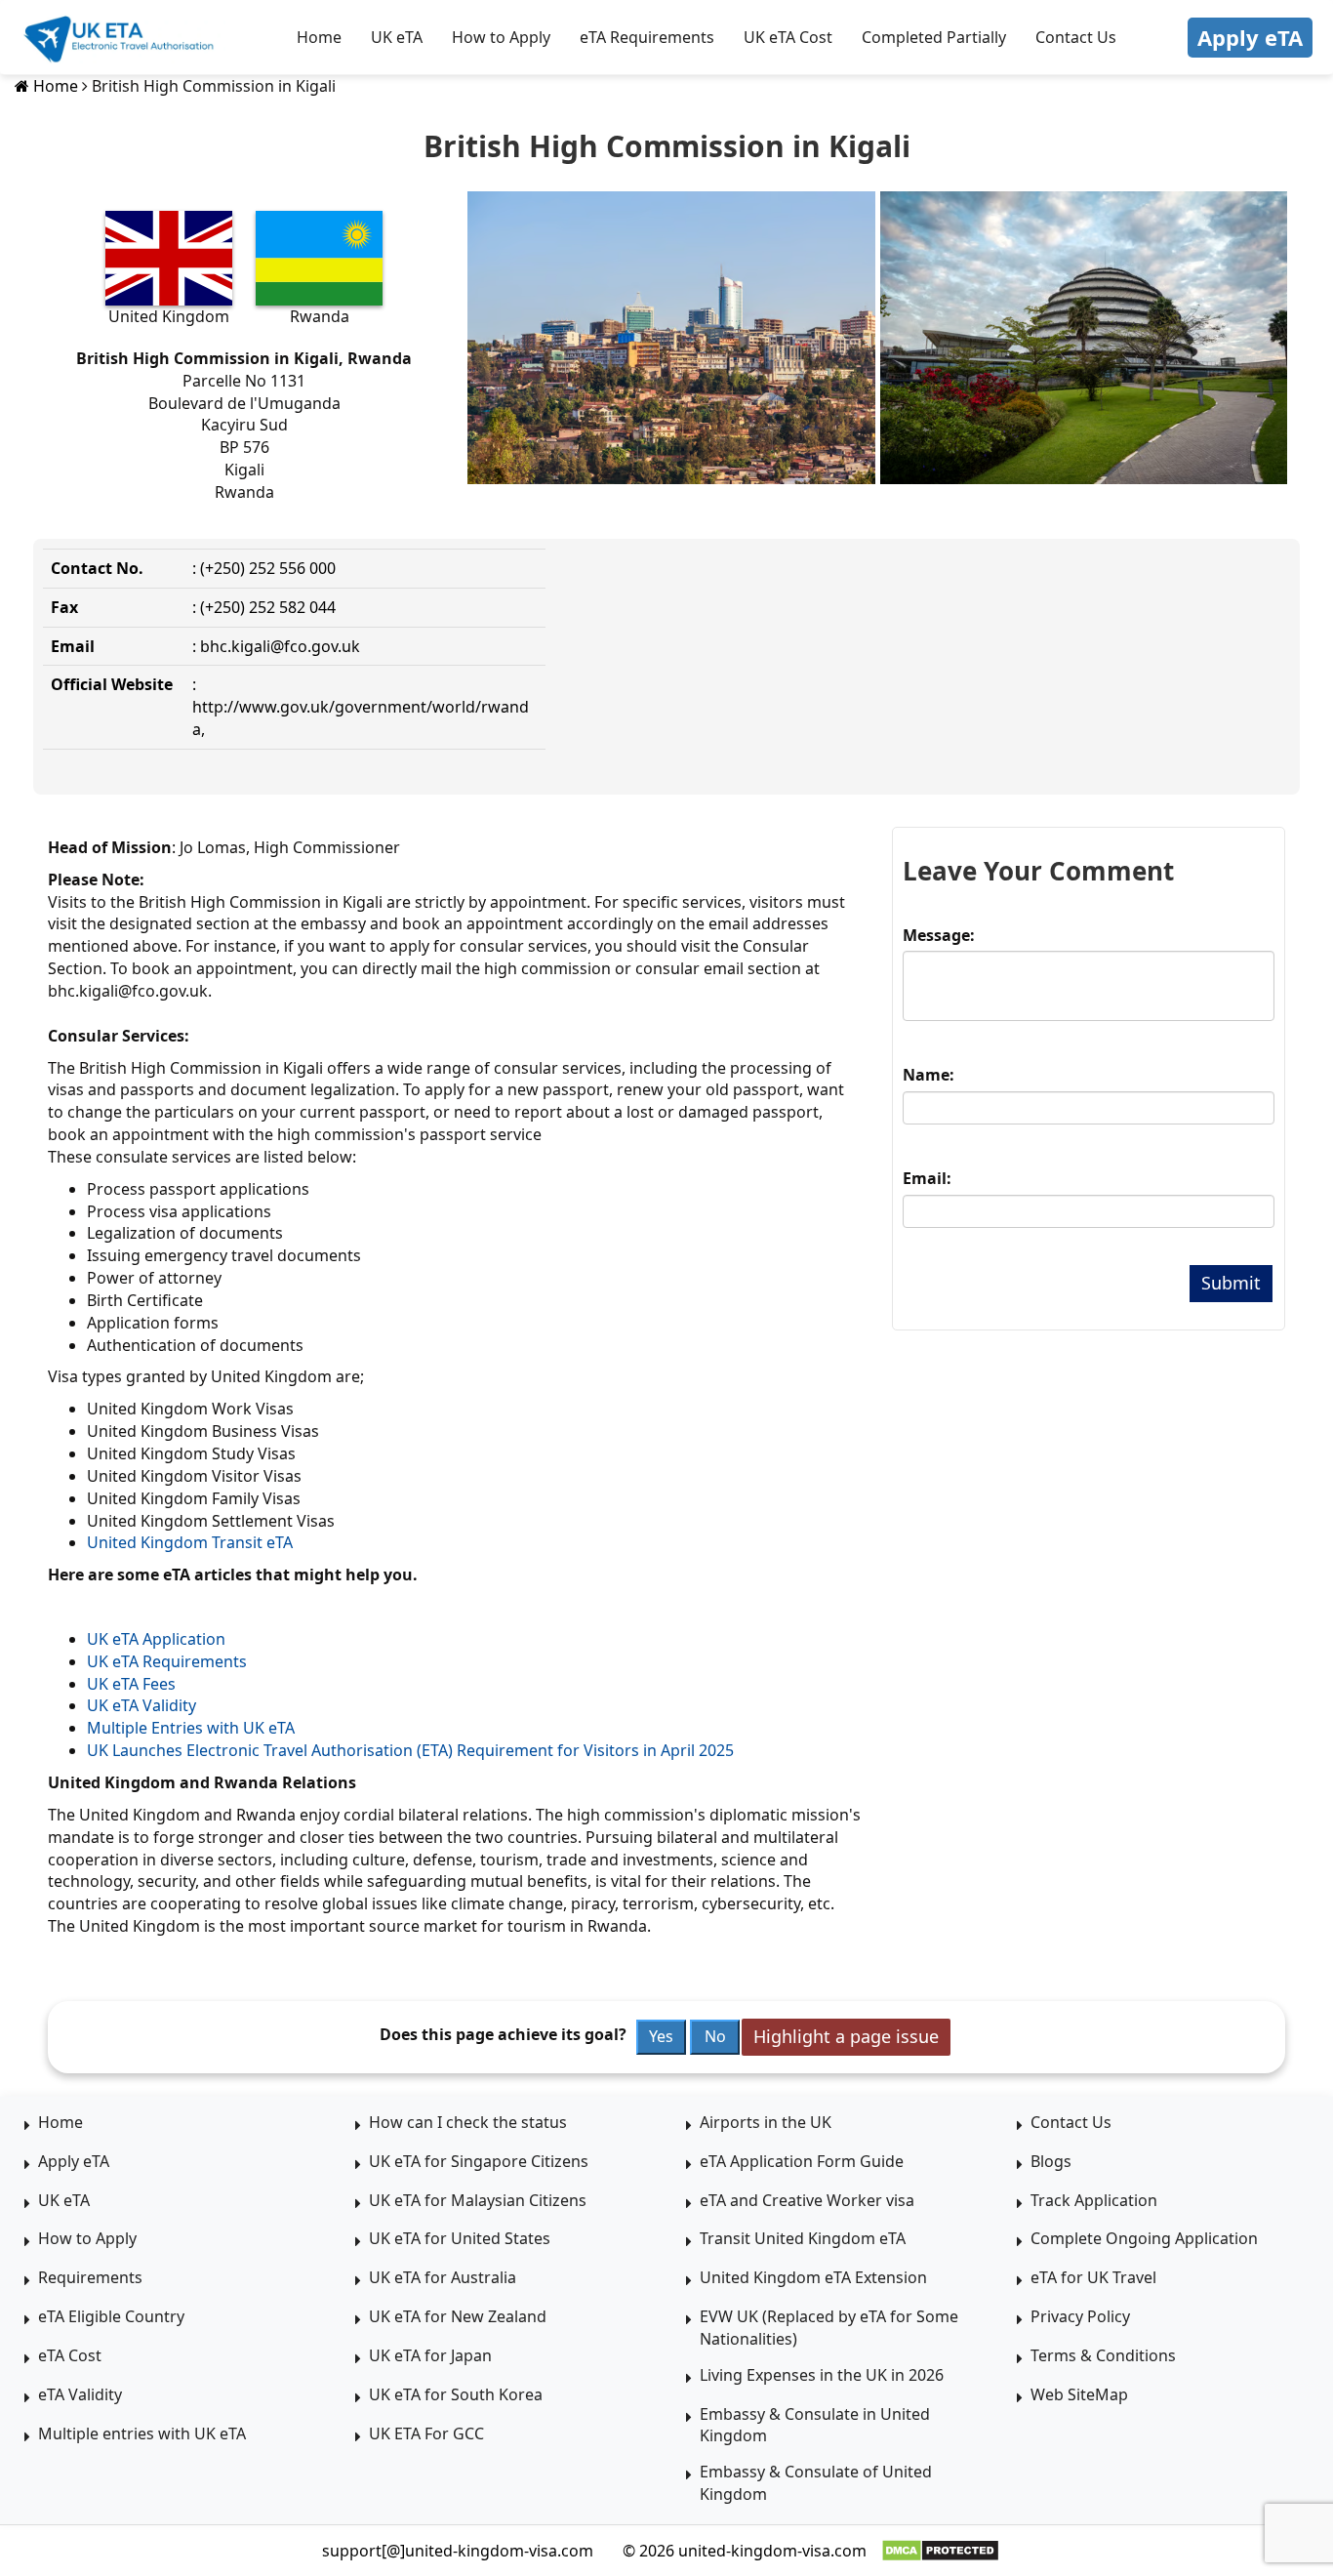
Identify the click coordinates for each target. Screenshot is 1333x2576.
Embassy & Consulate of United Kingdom (816, 2483)
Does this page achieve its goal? (503, 2034)
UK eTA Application (156, 1639)
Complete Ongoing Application (1144, 2238)
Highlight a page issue (846, 2036)
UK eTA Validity (141, 1705)
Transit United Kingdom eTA (803, 2238)
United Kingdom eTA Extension (813, 2277)
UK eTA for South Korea (456, 2394)
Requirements (90, 2277)
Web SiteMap (1079, 2394)
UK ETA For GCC (426, 2433)
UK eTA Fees (131, 1684)
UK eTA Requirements (167, 1661)
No (715, 2036)
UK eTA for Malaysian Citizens (478, 2200)
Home (319, 37)
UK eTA (397, 37)
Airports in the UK (766, 2122)
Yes (661, 2036)
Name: (929, 1075)
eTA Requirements (647, 37)
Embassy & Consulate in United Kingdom (815, 2425)
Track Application (1094, 2200)
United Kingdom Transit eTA (190, 1542)
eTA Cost (70, 2355)
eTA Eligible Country (111, 2316)
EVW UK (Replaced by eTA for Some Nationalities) (829, 2328)
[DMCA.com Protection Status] (940, 2551)
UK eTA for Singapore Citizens (479, 2161)
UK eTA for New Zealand (458, 2316)
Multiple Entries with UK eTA (191, 1728)
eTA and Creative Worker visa (807, 2200)
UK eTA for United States (460, 2238)
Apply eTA (1250, 37)
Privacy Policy (1080, 2316)
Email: (927, 1178)
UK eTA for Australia (443, 2277)
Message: (939, 935)
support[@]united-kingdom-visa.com (458, 2551)
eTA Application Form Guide (802, 2161)
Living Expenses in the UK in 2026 (822, 2375)
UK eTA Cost (788, 37)
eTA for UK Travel (1093, 2277)
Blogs (1051, 2161)
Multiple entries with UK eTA (142, 2433)
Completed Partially (934, 37)
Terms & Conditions (1103, 2355)
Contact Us (1076, 37)
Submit (1231, 1283)
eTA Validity (80, 2394)
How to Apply (501, 37)
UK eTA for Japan (430, 2355)
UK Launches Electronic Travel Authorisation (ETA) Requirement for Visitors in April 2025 (410, 1750)
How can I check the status (468, 2122)
